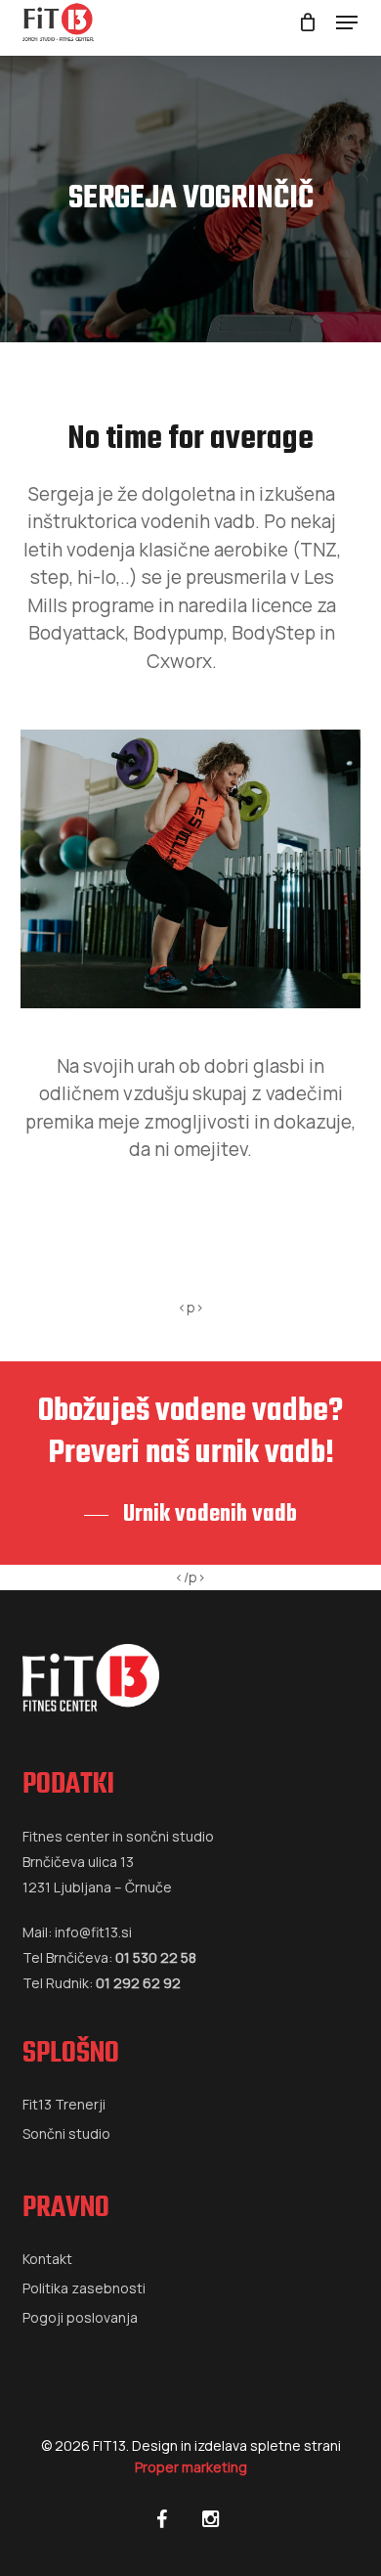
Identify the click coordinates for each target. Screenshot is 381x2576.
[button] (347, 22)
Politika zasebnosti (84, 2288)
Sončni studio (66, 2133)
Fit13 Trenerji (64, 2104)
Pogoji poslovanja (80, 2317)
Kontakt (47, 2259)
